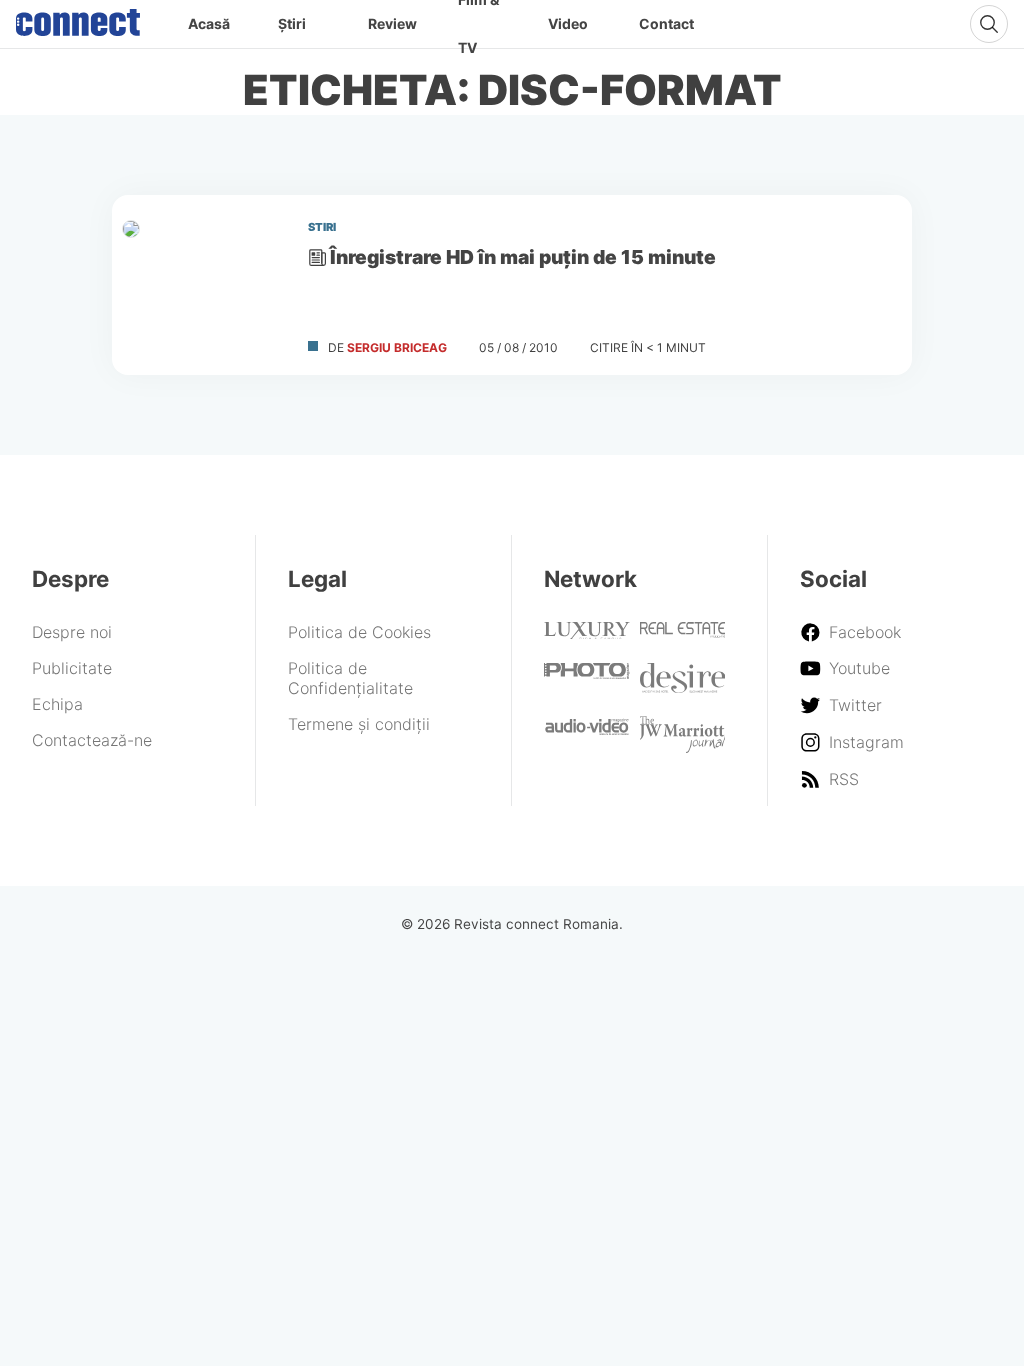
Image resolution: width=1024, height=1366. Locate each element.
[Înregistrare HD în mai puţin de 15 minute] (202, 285)
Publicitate (72, 668)
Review (392, 23)
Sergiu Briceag (397, 347)
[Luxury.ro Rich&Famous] (587, 633)
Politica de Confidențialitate (350, 678)
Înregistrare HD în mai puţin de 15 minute (523, 257)
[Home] (78, 18)
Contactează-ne (92, 740)
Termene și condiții (359, 724)
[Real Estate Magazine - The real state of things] (683, 632)
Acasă (209, 23)
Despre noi (72, 632)
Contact (666, 23)
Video (568, 23)
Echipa (57, 704)
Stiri (322, 227)
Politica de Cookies (359, 632)
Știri (292, 23)
